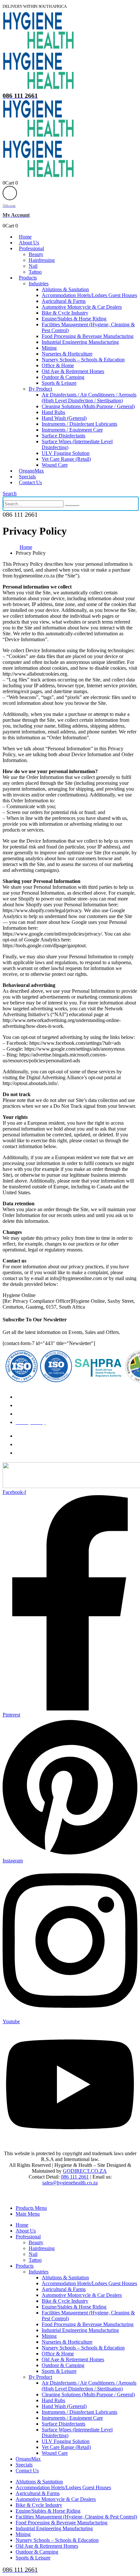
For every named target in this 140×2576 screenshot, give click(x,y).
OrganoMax (31, 471)
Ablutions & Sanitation (65, 289)
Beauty (36, 254)
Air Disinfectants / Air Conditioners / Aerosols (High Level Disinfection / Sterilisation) (89, 398)
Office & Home (58, 365)
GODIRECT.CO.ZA (85, 2171)
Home (25, 237)
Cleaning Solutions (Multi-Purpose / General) (88, 406)
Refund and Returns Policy (43, 1397)
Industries (39, 284)
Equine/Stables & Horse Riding (74, 319)
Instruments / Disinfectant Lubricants (79, 424)
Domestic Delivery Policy (42, 1405)
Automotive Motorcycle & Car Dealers (82, 307)
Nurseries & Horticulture (67, 354)
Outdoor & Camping (63, 377)
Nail (33, 266)
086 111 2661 (75, 2177)
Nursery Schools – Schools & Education (83, 360)
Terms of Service (33, 1414)
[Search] (72, 505)
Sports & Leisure (59, 383)
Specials (27, 477)
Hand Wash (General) (64, 418)
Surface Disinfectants (63, 436)
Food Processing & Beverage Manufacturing (88, 336)
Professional (31, 248)
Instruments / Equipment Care (72, 430)
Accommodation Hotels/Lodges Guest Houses (89, 295)
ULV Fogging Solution (66, 453)
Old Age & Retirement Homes (73, 371)
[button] (10, 493)
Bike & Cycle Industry (65, 313)
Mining (49, 348)
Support (24, 1453)
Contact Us (30, 482)
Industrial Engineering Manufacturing (80, 342)
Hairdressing (42, 260)
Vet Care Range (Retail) (66, 459)
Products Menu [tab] (31, 2208)
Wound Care (55, 465)
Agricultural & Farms (64, 301)
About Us (29, 243)
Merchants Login (33, 1436)
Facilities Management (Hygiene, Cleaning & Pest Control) (76, 2517)
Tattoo (35, 272)
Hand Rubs (53, 412)
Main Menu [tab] (28, 2214)
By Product (40, 389)
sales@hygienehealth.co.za (70, 2183)
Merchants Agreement (38, 1444)
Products (28, 278)
